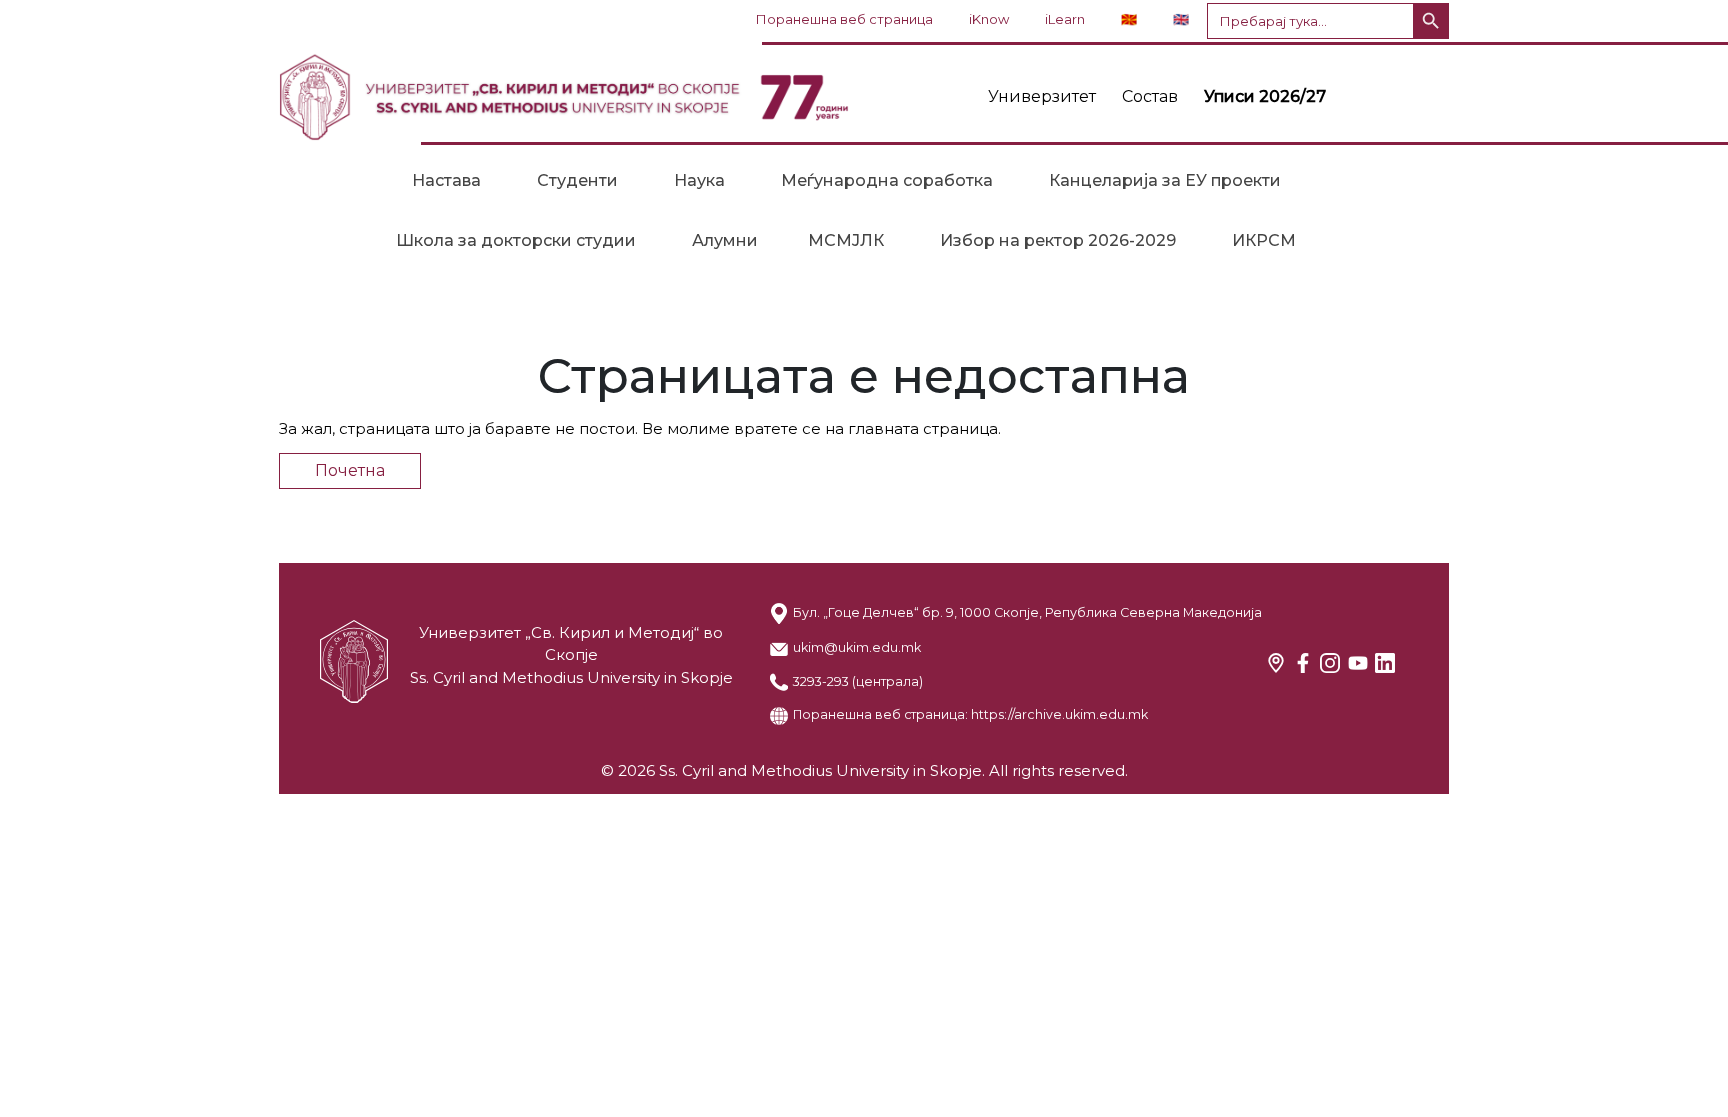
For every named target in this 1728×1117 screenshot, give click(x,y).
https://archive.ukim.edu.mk (1059, 714)
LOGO (564, 97)
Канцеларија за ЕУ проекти (1165, 180)
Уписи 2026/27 (1265, 96)
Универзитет (1042, 96)
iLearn (1065, 19)
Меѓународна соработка (887, 180)
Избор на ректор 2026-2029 (1058, 240)
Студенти (577, 180)
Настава (446, 180)
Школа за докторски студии (516, 240)
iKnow (989, 19)
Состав (1150, 96)
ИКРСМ (1264, 240)
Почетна (350, 470)
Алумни (725, 240)
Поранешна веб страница (844, 19)
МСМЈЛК (846, 240)
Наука (699, 180)
